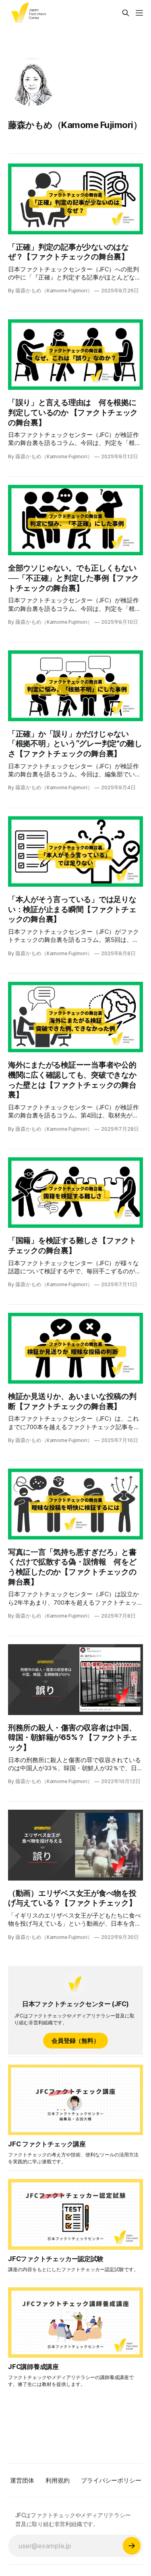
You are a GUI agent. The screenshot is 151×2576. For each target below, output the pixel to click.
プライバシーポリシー (111, 2480)
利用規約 (58, 2480)
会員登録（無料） (76, 2041)
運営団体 (22, 2480)
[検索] (126, 13)
